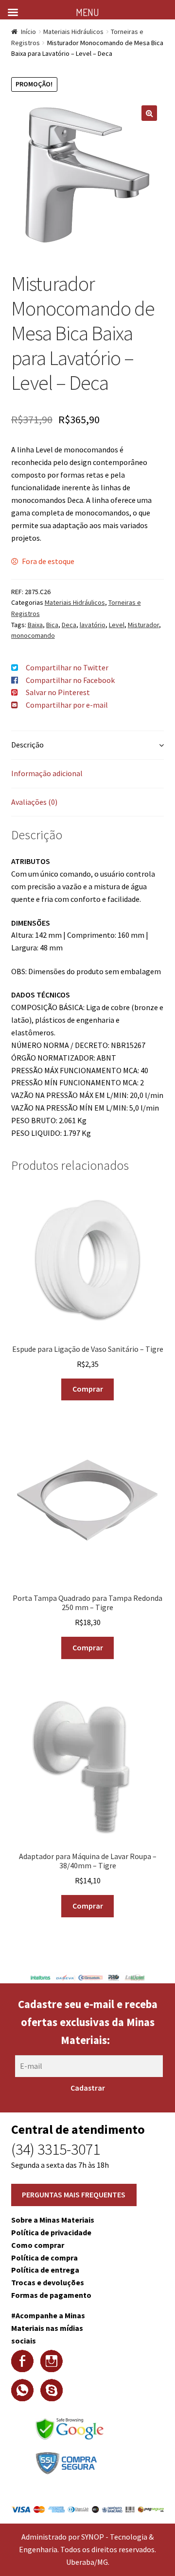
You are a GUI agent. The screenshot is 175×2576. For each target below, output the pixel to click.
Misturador (143, 625)
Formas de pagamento (51, 2295)
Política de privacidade (51, 2232)
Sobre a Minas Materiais (53, 2220)
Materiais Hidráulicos (73, 32)
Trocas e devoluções (48, 2282)
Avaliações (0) (34, 802)
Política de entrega (45, 2270)
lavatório (93, 625)
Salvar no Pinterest (58, 692)
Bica (52, 625)
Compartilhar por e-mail (67, 705)
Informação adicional (47, 773)
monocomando (33, 635)
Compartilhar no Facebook (70, 680)
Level (117, 625)
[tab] (88, 745)
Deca (69, 625)
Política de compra (44, 2258)
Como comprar (38, 2245)
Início (28, 32)
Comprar (88, 1389)
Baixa (35, 625)
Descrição (27, 745)
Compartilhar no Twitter (67, 667)
